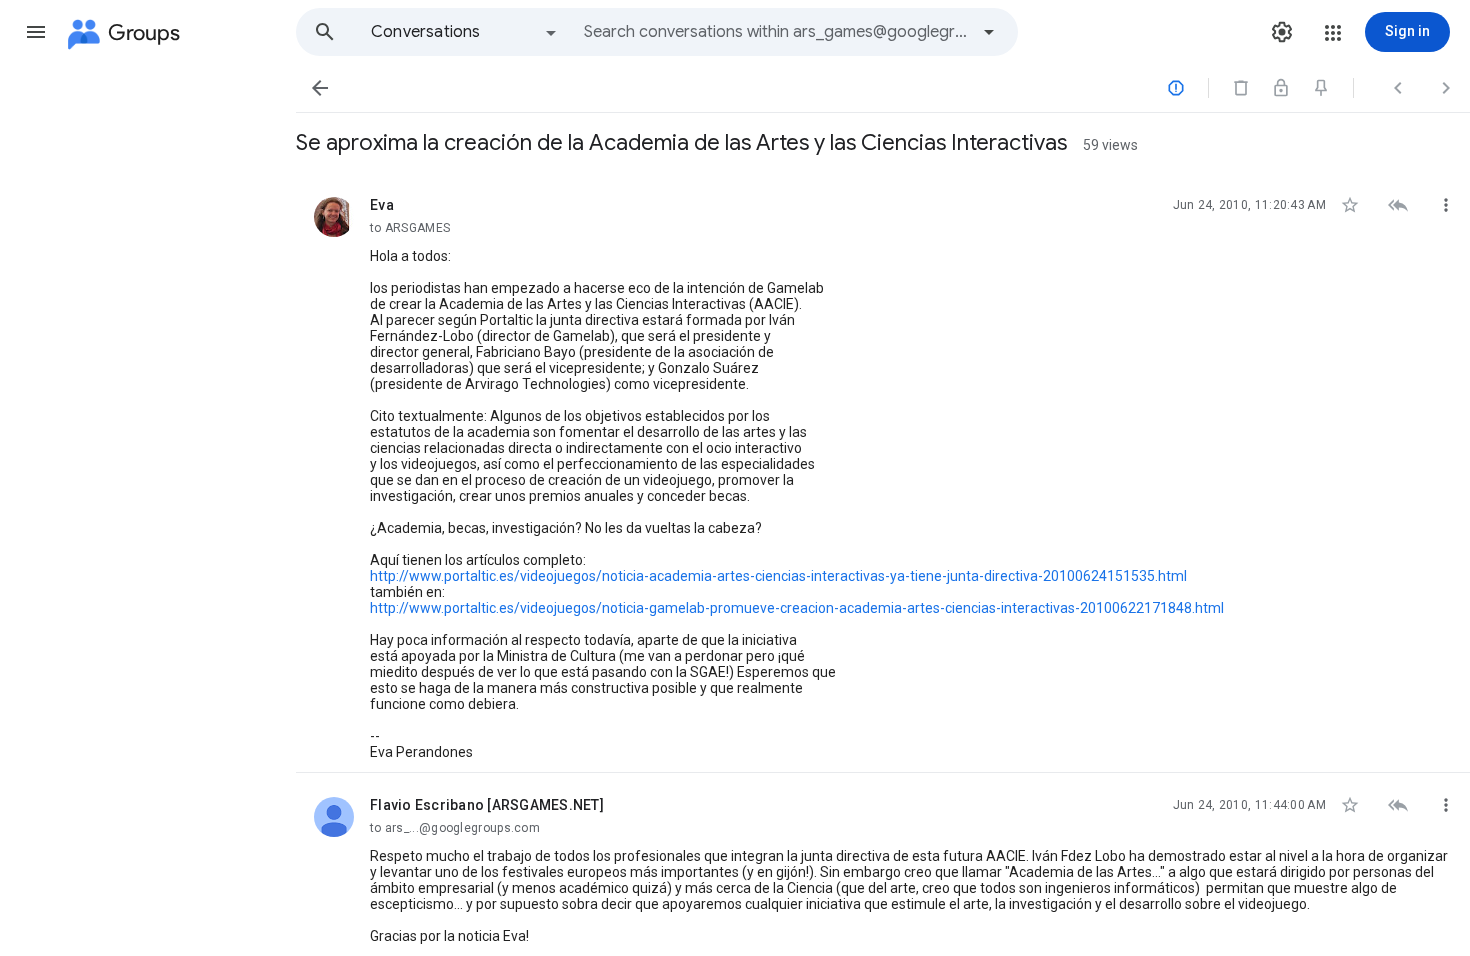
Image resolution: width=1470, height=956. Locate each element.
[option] (465, 32)
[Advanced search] (989, 32)
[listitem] (883, 473)
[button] (36, 32)
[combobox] (776, 32)
